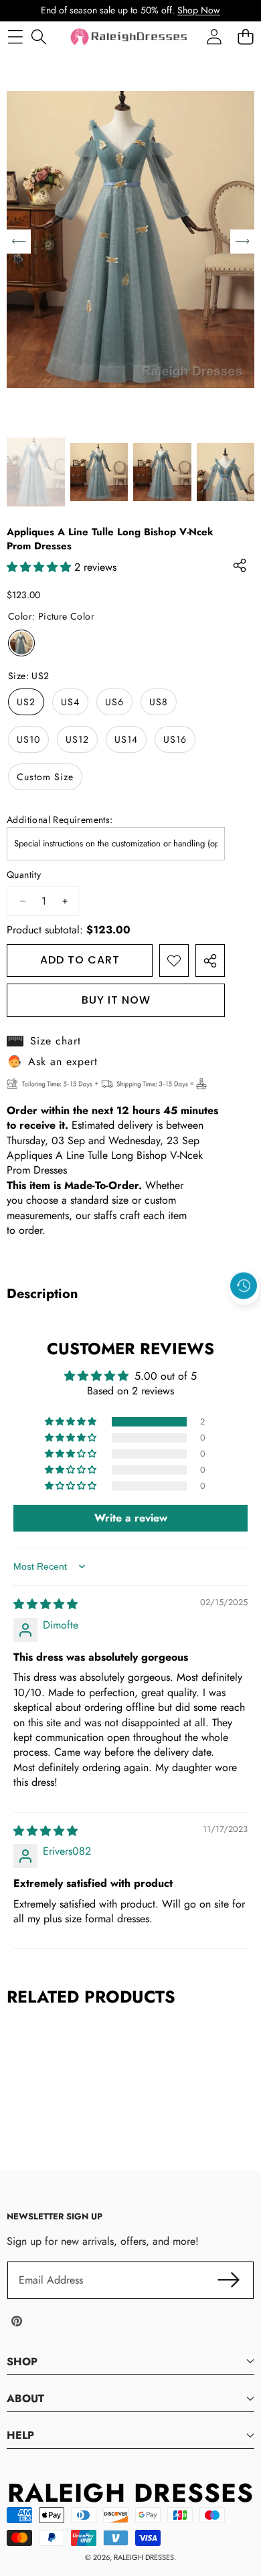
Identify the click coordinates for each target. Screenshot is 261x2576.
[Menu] (15, 36)
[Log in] (214, 36)
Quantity (24, 875)
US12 (77, 739)
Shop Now (199, 10)
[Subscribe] (229, 2280)
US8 (159, 702)
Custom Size (45, 777)
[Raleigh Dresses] (130, 37)
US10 (28, 739)
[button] (244, 1317)
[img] (46, 1604)
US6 (114, 702)
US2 (26, 702)
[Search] (38, 36)
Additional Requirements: (60, 820)
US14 (126, 739)
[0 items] (245, 36)
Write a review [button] (131, 1518)
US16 (175, 739)
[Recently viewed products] (244, 1286)
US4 (70, 702)
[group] (36, 472)
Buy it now (116, 1000)
